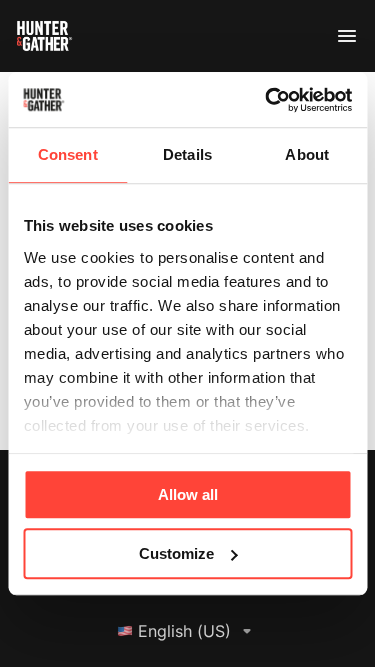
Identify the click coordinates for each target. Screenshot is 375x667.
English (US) (184, 631)
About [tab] (307, 154)
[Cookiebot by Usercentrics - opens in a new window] (267, 100)
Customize (176, 553)
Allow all (188, 494)
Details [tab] (187, 154)
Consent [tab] (68, 154)
